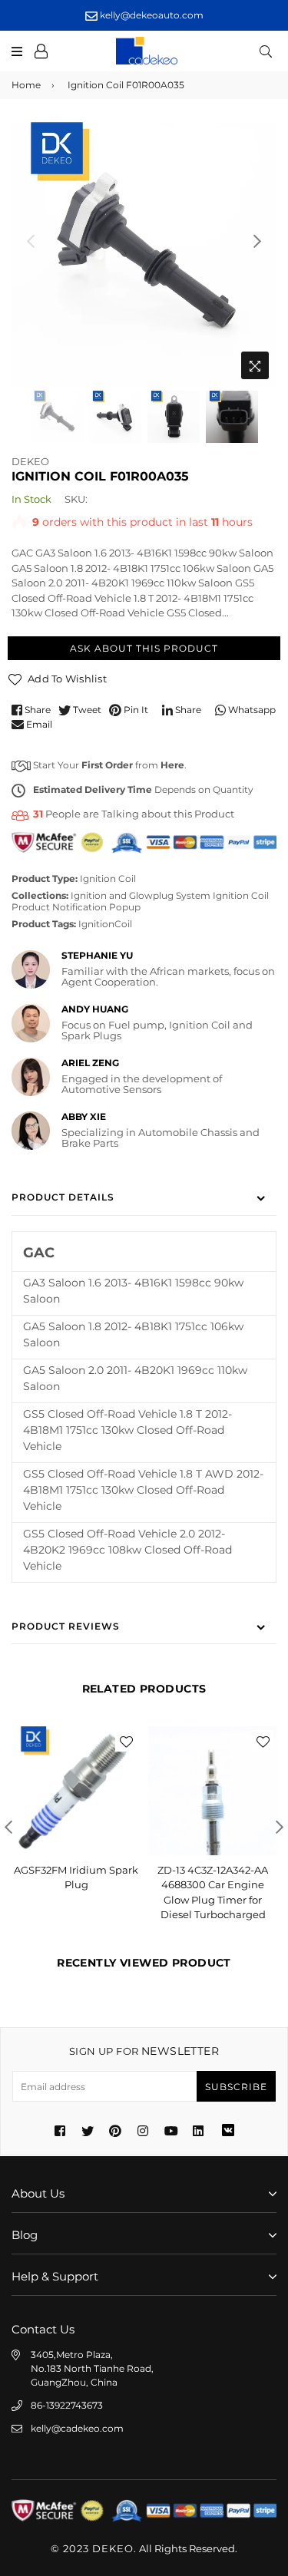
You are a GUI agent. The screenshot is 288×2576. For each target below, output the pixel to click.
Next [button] (257, 241)
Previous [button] (31, 241)
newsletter (144, 2051)
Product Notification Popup (76, 907)
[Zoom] (255, 365)
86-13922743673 (67, 2405)
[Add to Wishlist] (126, 1741)
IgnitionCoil (105, 924)
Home (26, 85)
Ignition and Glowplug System (141, 895)
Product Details (63, 1197)
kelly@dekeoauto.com (151, 15)
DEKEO (30, 461)
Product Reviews (66, 1626)
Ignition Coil (108, 878)
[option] (144, 254)
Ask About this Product (144, 648)
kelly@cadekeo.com (77, 2428)
